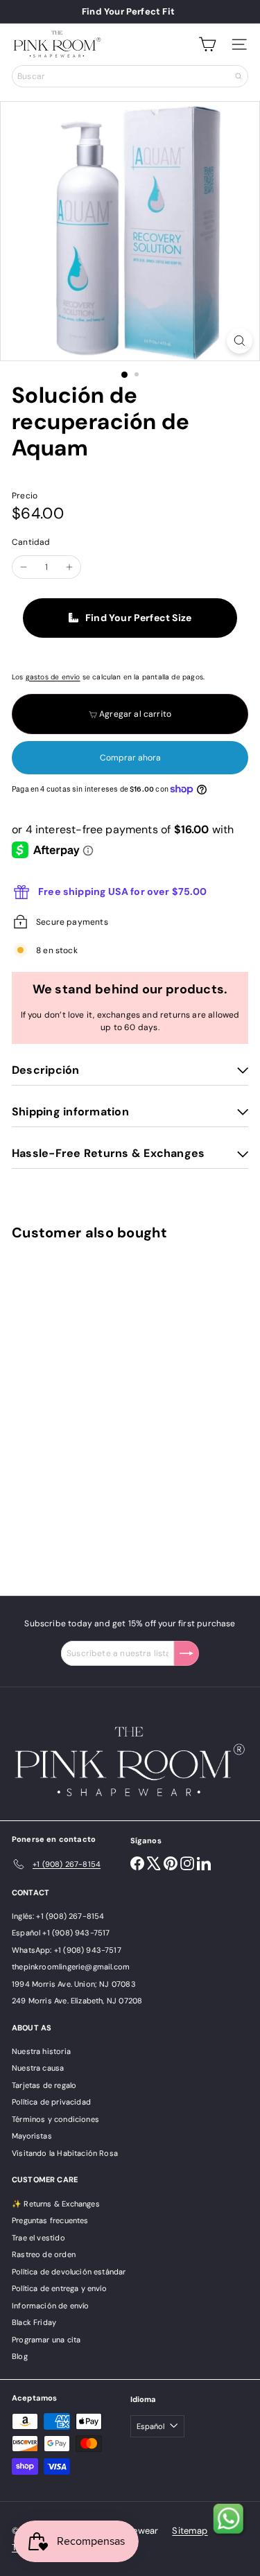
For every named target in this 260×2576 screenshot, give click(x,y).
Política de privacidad (51, 2102)
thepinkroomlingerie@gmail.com (71, 1967)
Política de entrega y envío (59, 2288)
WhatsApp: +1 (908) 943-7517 (67, 1950)
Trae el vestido (38, 2238)
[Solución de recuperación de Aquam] (98, 1410)
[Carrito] (207, 44)
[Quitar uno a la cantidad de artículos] (24, 567)
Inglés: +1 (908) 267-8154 (58, 1916)
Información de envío (51, 2306)
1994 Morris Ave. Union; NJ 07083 (74, 1984)
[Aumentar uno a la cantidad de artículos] (69, 567)
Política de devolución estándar (69, 2272)
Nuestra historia (41, 2051)
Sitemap (190, 2531)
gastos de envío (53, 677)
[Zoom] (240, 341)
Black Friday (34, 2322)
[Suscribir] (187, 1653)
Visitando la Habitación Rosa (65, 2153)
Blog (20, 2356)
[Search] (239, 76)
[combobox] (130, 76)
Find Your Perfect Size (138, 618)
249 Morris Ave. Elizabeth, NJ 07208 (77, 2001)
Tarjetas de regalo (44, 2085)
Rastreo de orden (44, 2254)
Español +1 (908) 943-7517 (61, 1933)
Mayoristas (32, 2136)
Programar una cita (46, 2340)
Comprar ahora (130, 758)
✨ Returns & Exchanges (56, 2204)
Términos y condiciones (55, 2119)
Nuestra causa (38, 2068)
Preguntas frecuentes (50, 2220)
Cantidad (31, 542)
